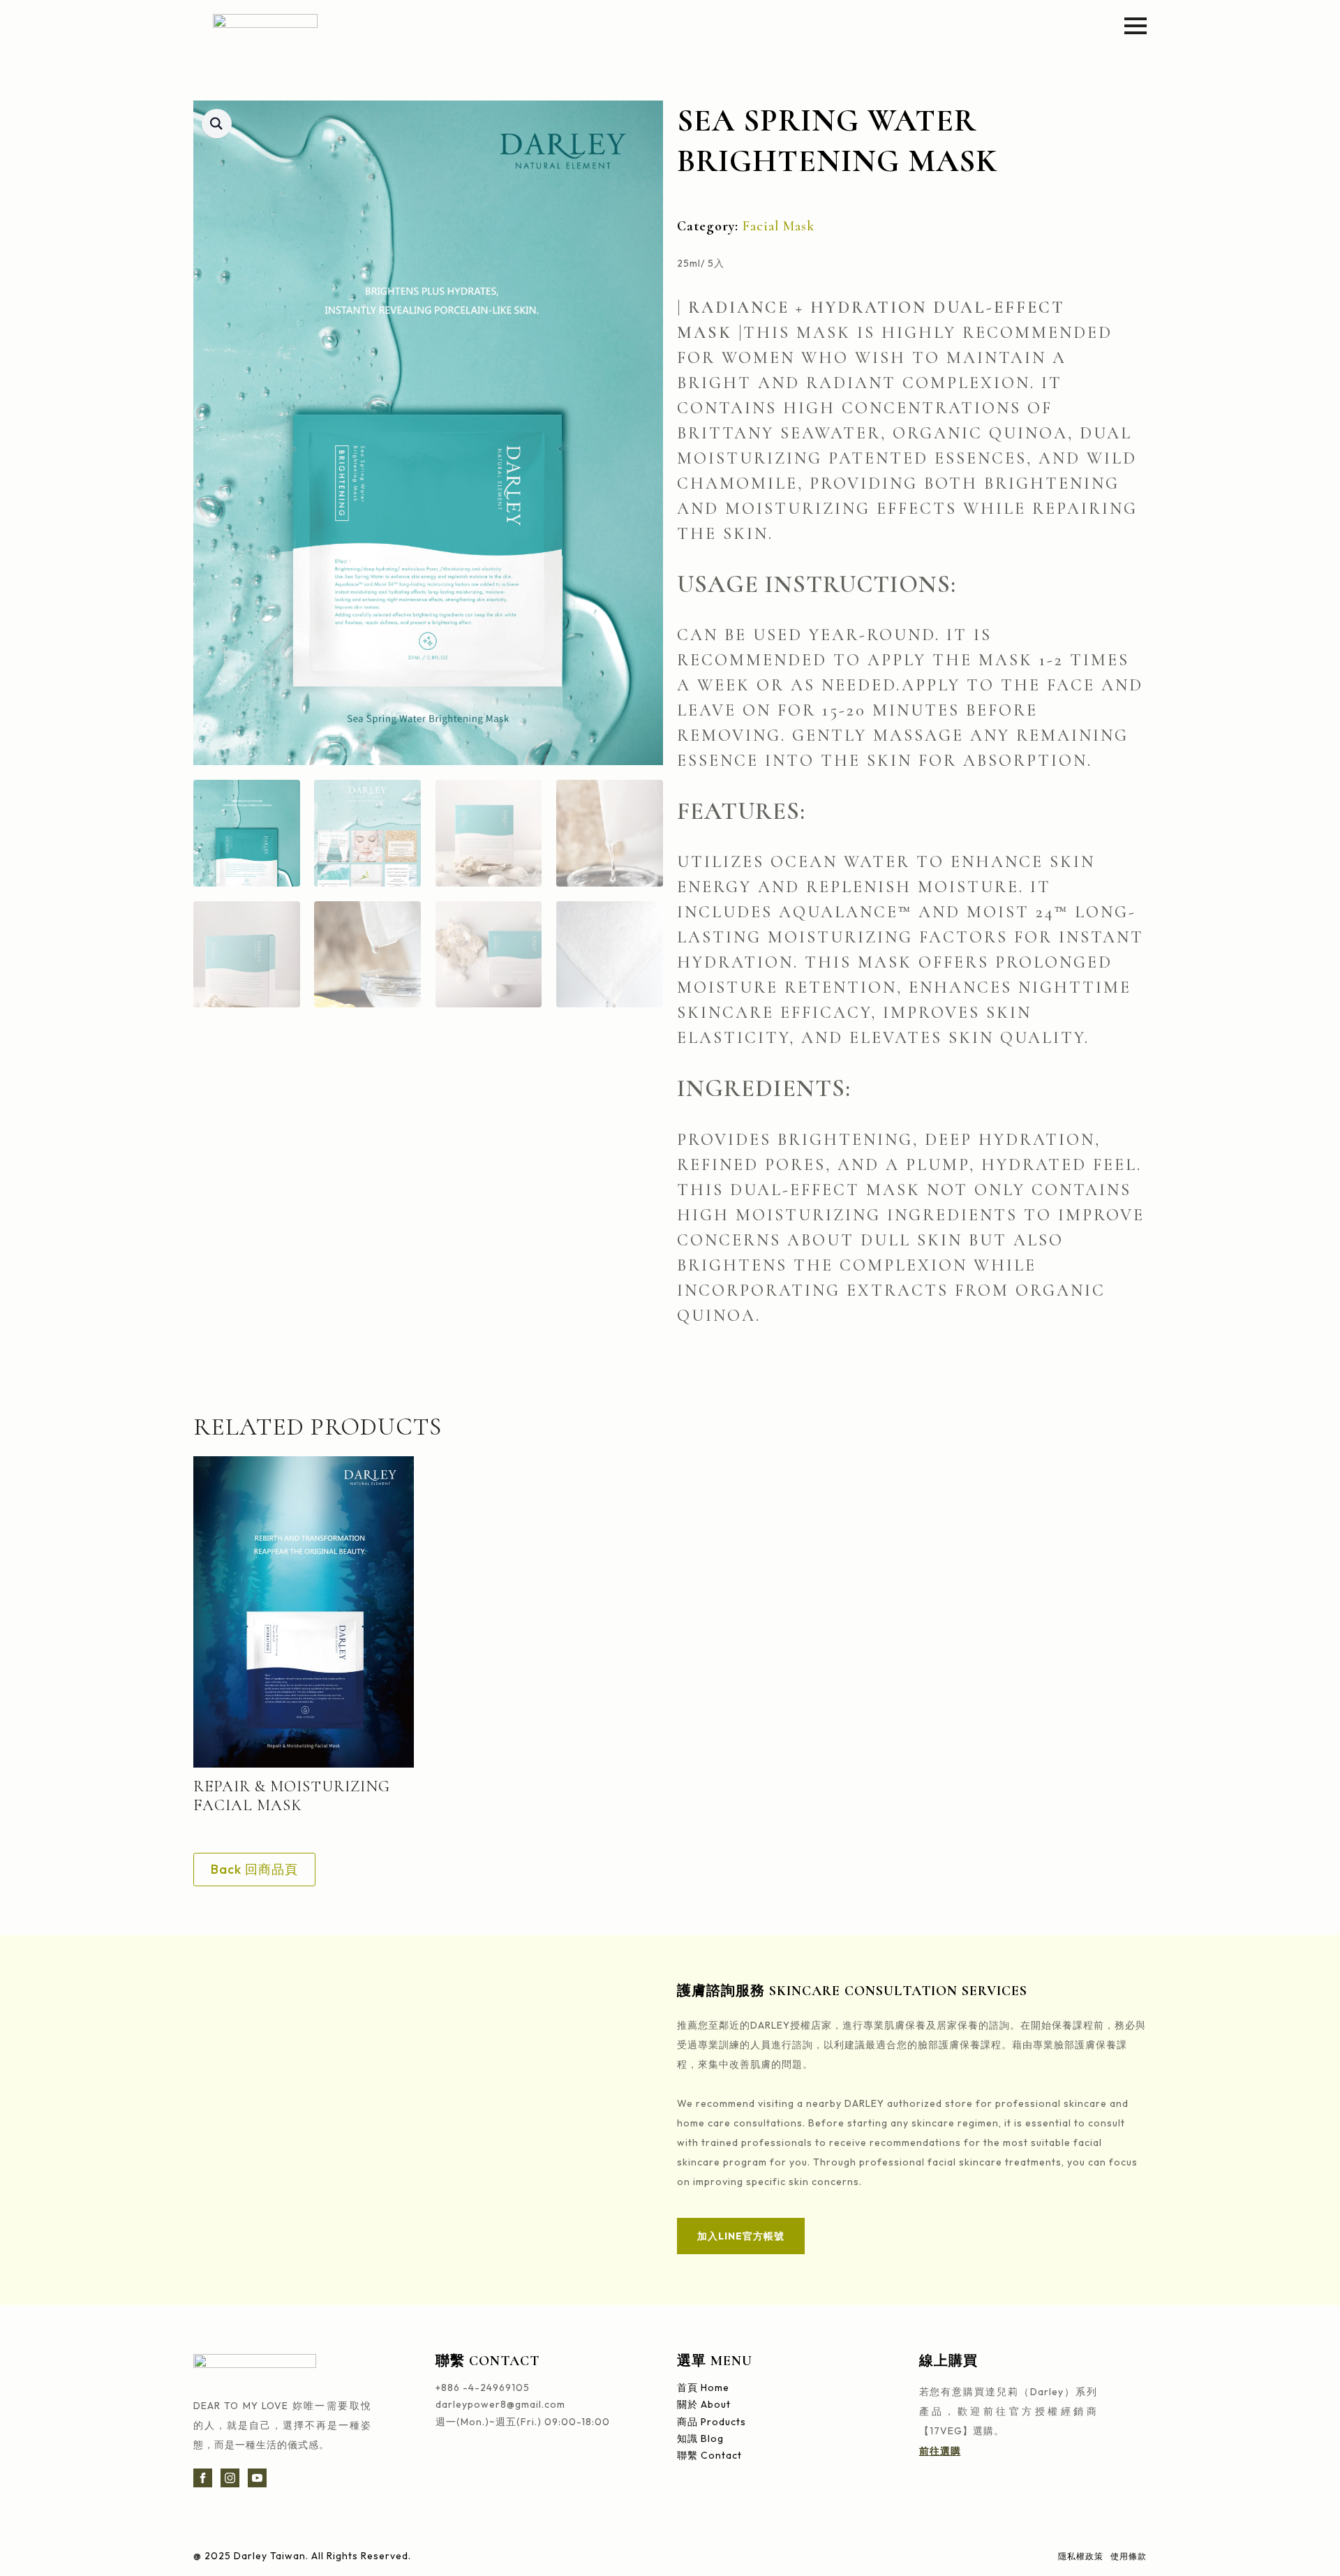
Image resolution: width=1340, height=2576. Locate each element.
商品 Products (712, 2422)
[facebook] (203, 2478)
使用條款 (1129, 2556)
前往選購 (940, 2451)
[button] (217, 124)
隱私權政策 (1081, 2556)
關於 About (704, 2405)
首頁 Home (703, 2388)
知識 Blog (700, 2439)
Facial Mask (779, 226)
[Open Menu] (1136, 26)
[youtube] (257, 2478)
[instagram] (230, 2478)
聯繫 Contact (709, 2456)
